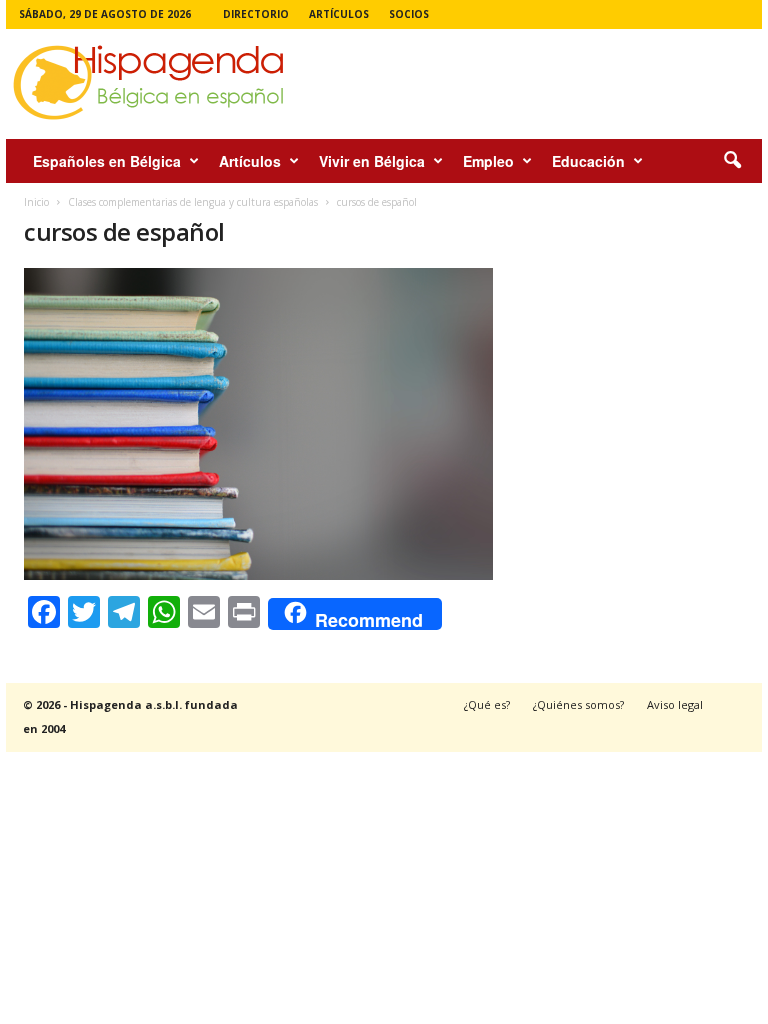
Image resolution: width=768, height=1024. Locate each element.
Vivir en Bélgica (372, 161)
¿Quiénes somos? (578, 704)
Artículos (339, 14)
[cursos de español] (258, 424)
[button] (732, 161)
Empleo (488, 161)
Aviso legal (675, 704)
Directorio (256, 14)
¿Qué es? (487, 704)
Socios (409, 14)
